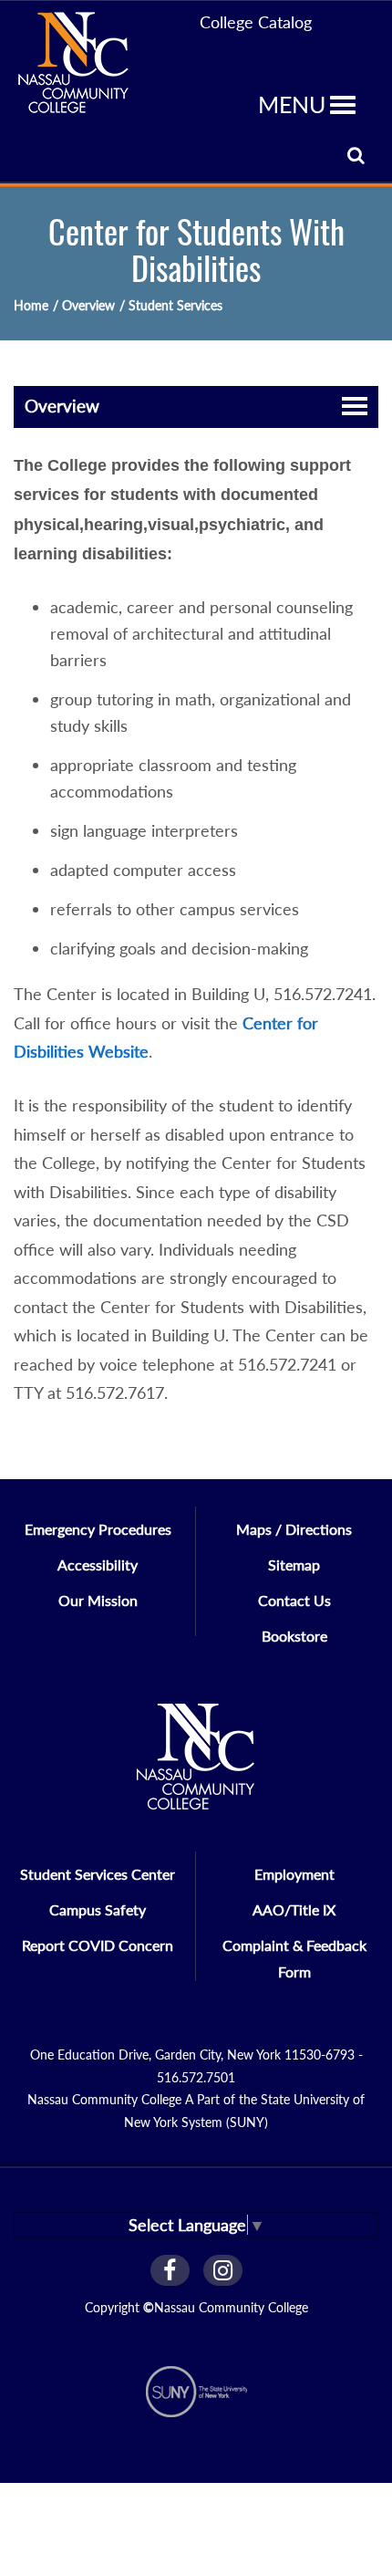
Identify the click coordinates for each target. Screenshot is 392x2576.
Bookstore (294, 1636)
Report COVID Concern (98, 1945)
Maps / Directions (294, 1529)
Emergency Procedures (98, 1529)
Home (31, 305)
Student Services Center (98, 1874)
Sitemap (294, 1564)
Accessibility (98, 1564)
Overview (62, 406)
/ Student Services (171, 305)
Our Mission (98, 1600)
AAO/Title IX (294, 1909)
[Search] (356, 155)
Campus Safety (98, 1909)
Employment (294, 1874)
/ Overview (84, 305)
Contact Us (294, 1600)
